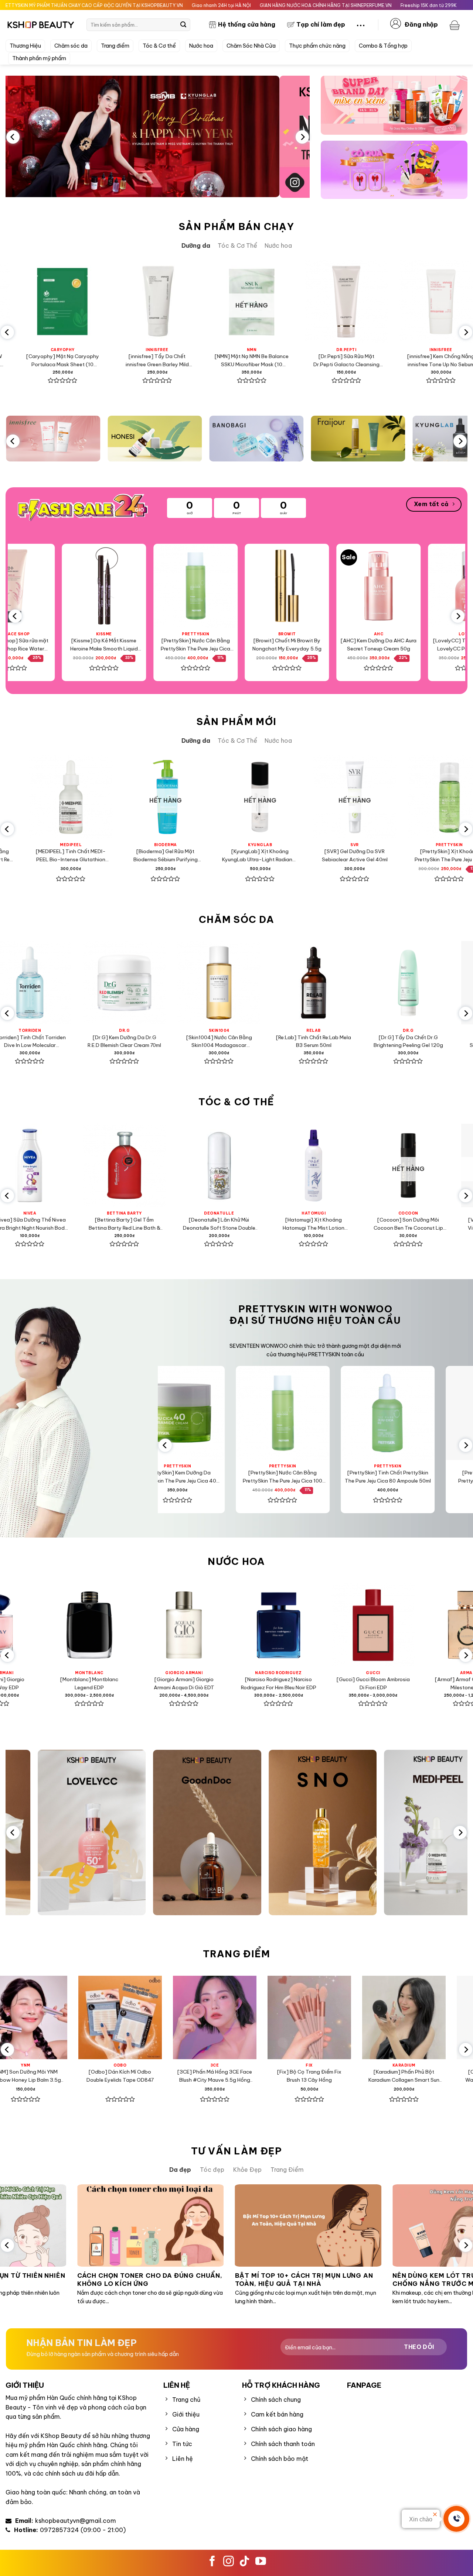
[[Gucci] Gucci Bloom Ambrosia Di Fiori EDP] (59, 1625)
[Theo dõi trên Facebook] (212, 2562)
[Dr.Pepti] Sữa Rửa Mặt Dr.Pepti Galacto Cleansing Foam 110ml (121, 361)
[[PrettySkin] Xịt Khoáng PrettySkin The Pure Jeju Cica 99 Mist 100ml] (265, 586)
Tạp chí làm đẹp (321, 24)
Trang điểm (115, 46)
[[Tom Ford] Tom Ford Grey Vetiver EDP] (343, 1625)
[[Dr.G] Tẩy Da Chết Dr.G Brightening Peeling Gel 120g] (93, 983)
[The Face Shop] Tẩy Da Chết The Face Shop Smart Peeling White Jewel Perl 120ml (357, 645)
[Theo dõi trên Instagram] (229, 2562)
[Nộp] (183, 25)
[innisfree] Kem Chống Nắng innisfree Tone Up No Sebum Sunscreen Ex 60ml (215, 361)
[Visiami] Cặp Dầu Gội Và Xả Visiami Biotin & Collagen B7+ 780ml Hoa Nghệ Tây (282, 1224)
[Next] (302, 137)
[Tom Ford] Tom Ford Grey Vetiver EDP (343, 1683)
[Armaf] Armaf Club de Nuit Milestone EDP (154, 1683)
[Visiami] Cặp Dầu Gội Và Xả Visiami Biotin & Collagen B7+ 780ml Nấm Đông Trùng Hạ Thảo (187, 1224)
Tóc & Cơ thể (159, 46)
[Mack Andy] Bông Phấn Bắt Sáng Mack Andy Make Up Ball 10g (392, 2076)
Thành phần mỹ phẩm (39, 58)
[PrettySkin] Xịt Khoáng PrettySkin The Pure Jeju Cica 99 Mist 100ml (265, 645)
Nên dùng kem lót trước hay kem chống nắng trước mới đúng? (197, 2279)
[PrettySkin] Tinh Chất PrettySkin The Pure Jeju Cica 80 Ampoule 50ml (310, 361)
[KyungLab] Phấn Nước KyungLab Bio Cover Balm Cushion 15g (297, 2076)
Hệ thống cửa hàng (247, 24)
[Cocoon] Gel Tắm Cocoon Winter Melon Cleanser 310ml (258, 855)
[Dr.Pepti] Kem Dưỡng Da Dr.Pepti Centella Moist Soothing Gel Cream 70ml (377, 1042)
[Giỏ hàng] (456, 25)
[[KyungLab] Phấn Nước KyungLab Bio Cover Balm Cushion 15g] (297, 2017)
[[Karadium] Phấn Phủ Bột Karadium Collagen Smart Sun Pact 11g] (108, 2017)
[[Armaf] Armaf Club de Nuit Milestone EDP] (154, 1625)
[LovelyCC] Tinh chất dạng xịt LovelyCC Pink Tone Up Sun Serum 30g (174, 645)
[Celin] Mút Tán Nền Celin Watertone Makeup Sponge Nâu (203, 2076)
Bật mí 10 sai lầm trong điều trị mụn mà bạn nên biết (362, 2279)
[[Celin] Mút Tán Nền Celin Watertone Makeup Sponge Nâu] (203, 2017)
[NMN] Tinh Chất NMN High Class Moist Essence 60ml (352, 855)
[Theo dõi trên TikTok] (244, 2562)
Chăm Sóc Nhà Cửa (251, 46)
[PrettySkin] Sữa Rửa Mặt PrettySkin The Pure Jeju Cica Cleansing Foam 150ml (303, 1477)
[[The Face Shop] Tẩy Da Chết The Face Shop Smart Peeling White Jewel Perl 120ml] (357, 586)
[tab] (196, 246)
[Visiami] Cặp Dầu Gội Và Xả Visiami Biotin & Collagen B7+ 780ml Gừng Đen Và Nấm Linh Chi (377, 1224)
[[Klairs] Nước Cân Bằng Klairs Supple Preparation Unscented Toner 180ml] (405, 302)
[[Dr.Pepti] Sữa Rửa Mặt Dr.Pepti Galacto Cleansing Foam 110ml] (121, 302)
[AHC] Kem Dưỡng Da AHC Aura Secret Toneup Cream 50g (82, 645)
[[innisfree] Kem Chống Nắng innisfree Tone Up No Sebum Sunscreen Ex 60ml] (215, 302)
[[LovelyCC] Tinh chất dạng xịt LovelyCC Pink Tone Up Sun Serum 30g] (174, 586)
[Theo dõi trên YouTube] (261, 2562)
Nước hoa (201, 46)
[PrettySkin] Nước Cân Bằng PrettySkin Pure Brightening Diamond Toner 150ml (282, 1042)
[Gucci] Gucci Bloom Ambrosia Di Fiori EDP (59, 1683)
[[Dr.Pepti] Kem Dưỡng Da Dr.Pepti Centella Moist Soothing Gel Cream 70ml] (377, 983)
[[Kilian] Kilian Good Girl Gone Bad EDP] (249, 1625)
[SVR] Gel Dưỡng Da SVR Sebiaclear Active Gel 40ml (68, 855)
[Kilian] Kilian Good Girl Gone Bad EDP (249, 1683)
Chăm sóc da (71, 46)
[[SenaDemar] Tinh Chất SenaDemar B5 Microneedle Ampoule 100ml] (187, 983)
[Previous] (13, 137)
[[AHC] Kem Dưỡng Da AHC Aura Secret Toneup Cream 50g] (82, 586)
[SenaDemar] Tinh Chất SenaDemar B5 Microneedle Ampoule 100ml (187, 1042)
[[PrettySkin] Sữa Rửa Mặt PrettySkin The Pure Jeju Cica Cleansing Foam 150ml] (303, 1413)
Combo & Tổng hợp (383, 46)
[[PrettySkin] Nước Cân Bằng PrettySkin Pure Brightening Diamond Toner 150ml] (282, 983)
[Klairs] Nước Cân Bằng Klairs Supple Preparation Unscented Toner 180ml (405, 361)
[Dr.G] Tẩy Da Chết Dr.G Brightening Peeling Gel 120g (93, 1041)
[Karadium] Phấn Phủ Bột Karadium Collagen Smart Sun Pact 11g (108, 2076)
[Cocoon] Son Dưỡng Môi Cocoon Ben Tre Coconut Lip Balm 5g (93, 1224)
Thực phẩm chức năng (317, 46)
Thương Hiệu (25, 46)
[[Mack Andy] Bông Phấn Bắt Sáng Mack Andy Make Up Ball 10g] (392, 2017)
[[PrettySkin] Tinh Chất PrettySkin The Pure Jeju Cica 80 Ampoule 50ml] (310, 302)
